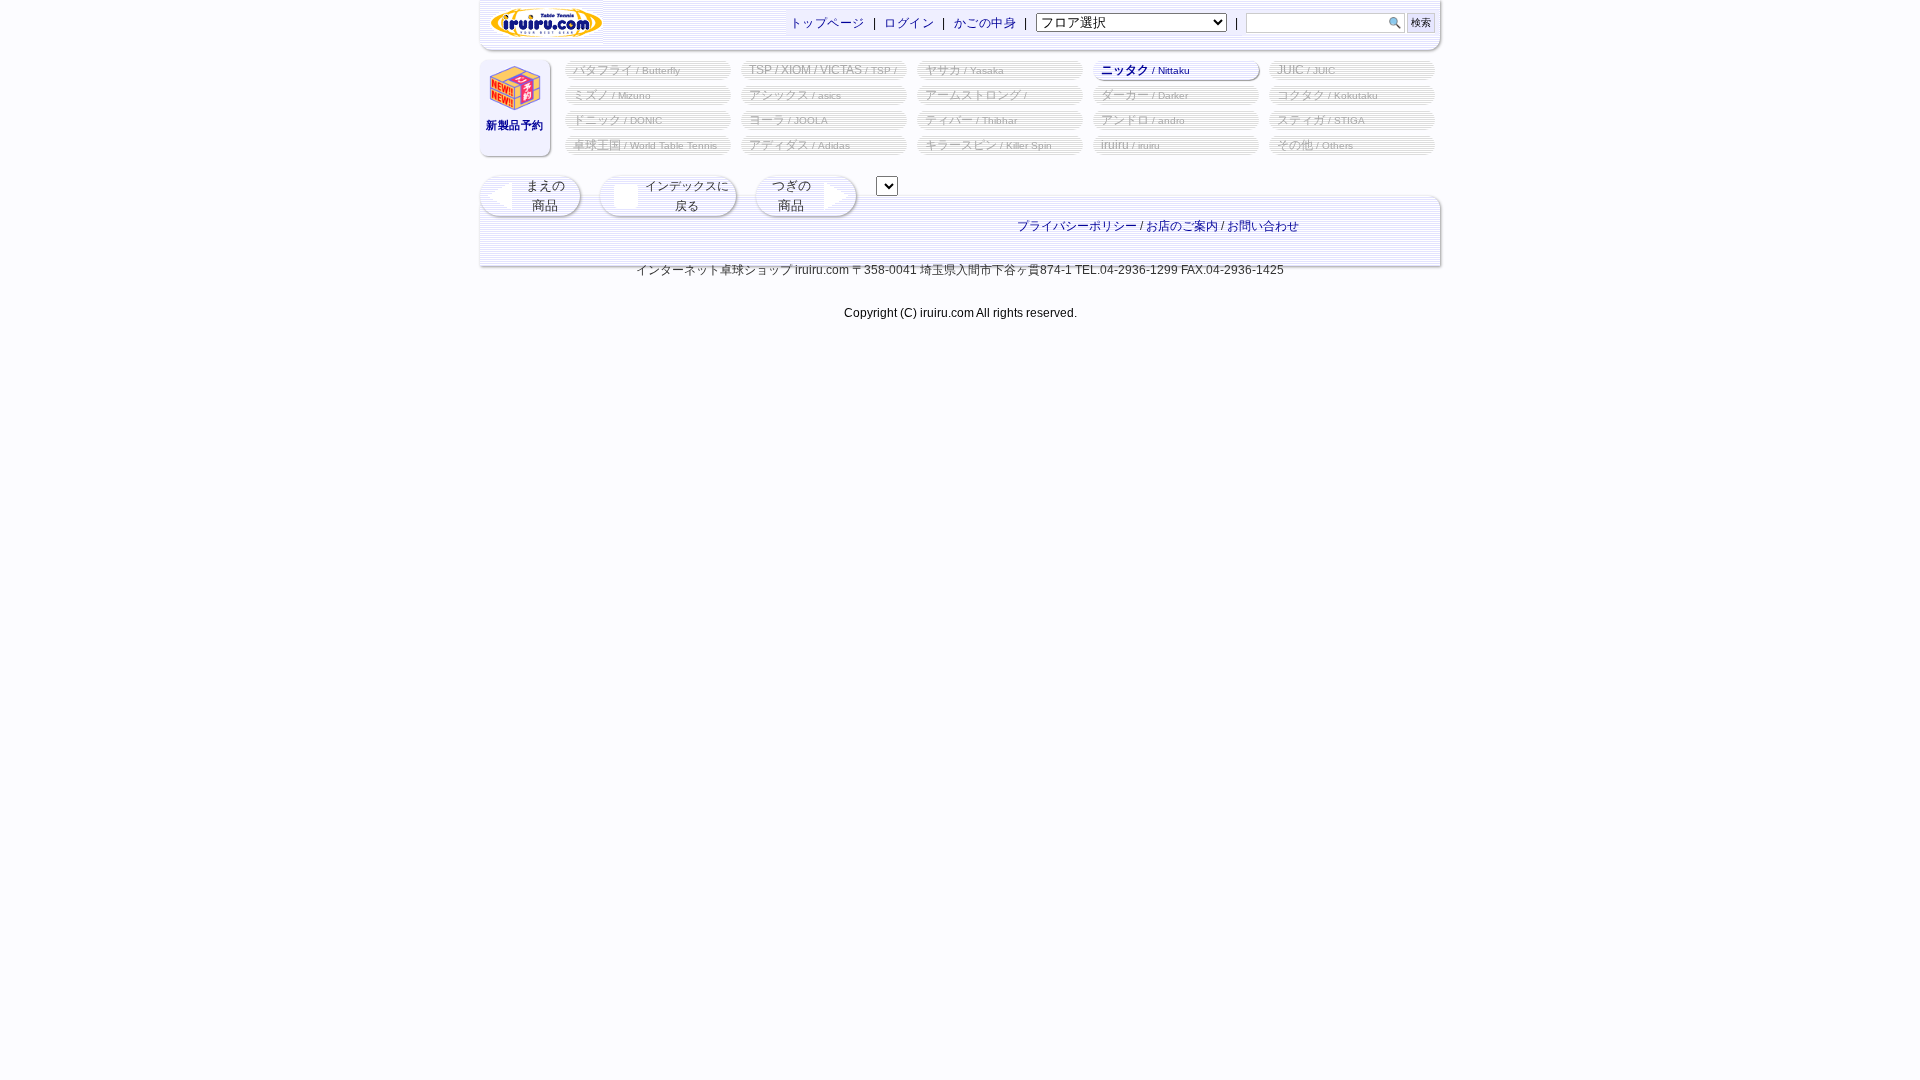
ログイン (909, 23)
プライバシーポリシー (1077, 226)
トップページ (827, 23)
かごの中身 (985, 23)
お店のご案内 (1182, 226)
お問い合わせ (1263, 226)
